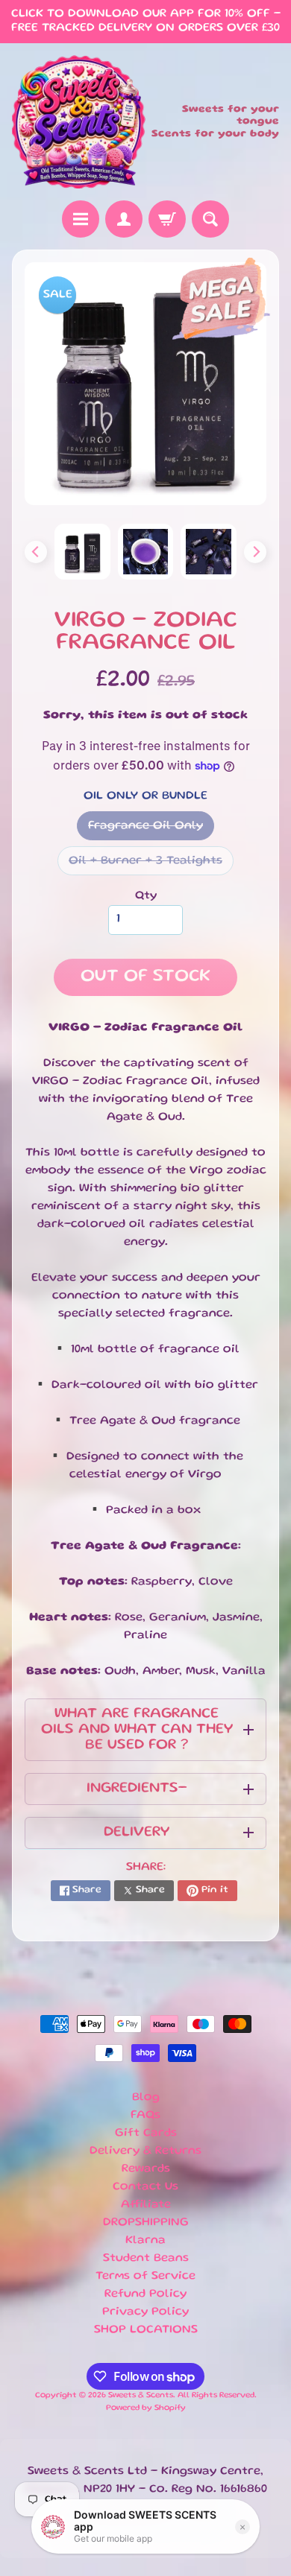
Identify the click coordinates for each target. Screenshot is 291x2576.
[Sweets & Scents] (79, 122)
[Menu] (81, 219)
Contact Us (145, 2187)
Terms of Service (145, 2277)
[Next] (255, 552)
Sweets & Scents (141, 2396)
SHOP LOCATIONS (146, 2330)
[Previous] (36, 552)
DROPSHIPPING (146, 2223)
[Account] (124, 219)
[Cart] (167, 219)
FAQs (145, 2116)
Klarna (145, 2241)
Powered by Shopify (146, 2408)
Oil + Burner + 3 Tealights (151, 866)
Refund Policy (145, 2294)
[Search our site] (210, 219)
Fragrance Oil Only (151, 831)
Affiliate (146, 2205)
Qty (146, 896)
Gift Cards (146, 2134)
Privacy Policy (145, 2312)
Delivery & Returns (145, 2151)
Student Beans (146, 2259)
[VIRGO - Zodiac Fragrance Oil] (82, 552)
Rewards (146, 2169)
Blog (146, 2098)
